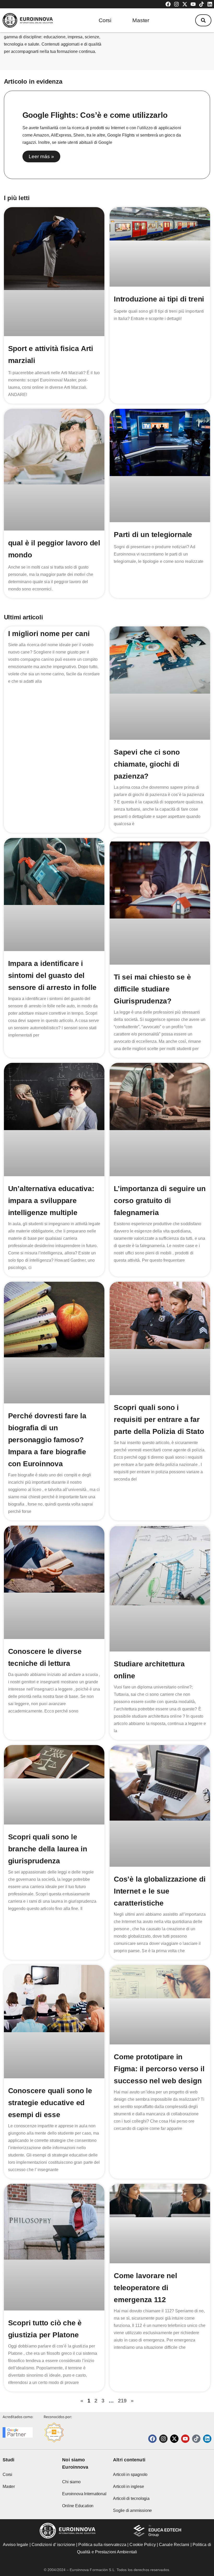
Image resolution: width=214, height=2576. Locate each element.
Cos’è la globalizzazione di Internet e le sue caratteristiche (160, 1891)
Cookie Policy (142, 2545)
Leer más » (41, 156)
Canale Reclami (175, 2545)
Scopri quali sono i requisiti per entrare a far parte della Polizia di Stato (159, 1419)
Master (141, 20)
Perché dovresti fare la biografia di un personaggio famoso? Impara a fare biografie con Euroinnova (47, 1440)
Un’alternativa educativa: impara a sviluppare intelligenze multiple (51, 1201)
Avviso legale (16, 2545)
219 (122, 2401)
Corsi (105, 20)
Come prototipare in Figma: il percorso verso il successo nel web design (159, 2069)
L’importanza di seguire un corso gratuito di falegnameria (160, 1201)
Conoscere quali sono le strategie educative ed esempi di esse (50, 2103)
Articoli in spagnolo (130, 2475)
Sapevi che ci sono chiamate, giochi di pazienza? (147, 764)
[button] (203, 20)
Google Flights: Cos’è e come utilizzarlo (95, 115)
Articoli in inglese (128, 2486)
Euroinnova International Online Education (84, 2500)
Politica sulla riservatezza (102, 2545)
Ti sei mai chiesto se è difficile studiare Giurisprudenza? (152, 989)
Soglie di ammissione (132, 2510)
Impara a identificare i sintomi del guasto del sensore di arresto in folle (52, 975)
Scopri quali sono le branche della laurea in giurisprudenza (48, 1849)
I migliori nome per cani (49, 634)
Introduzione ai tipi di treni (159, 299)
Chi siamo (71, 2482)
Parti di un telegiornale (153, 535)
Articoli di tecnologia (131, 2498)
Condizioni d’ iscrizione (53, 2545)
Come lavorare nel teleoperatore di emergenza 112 (145, 2288)
